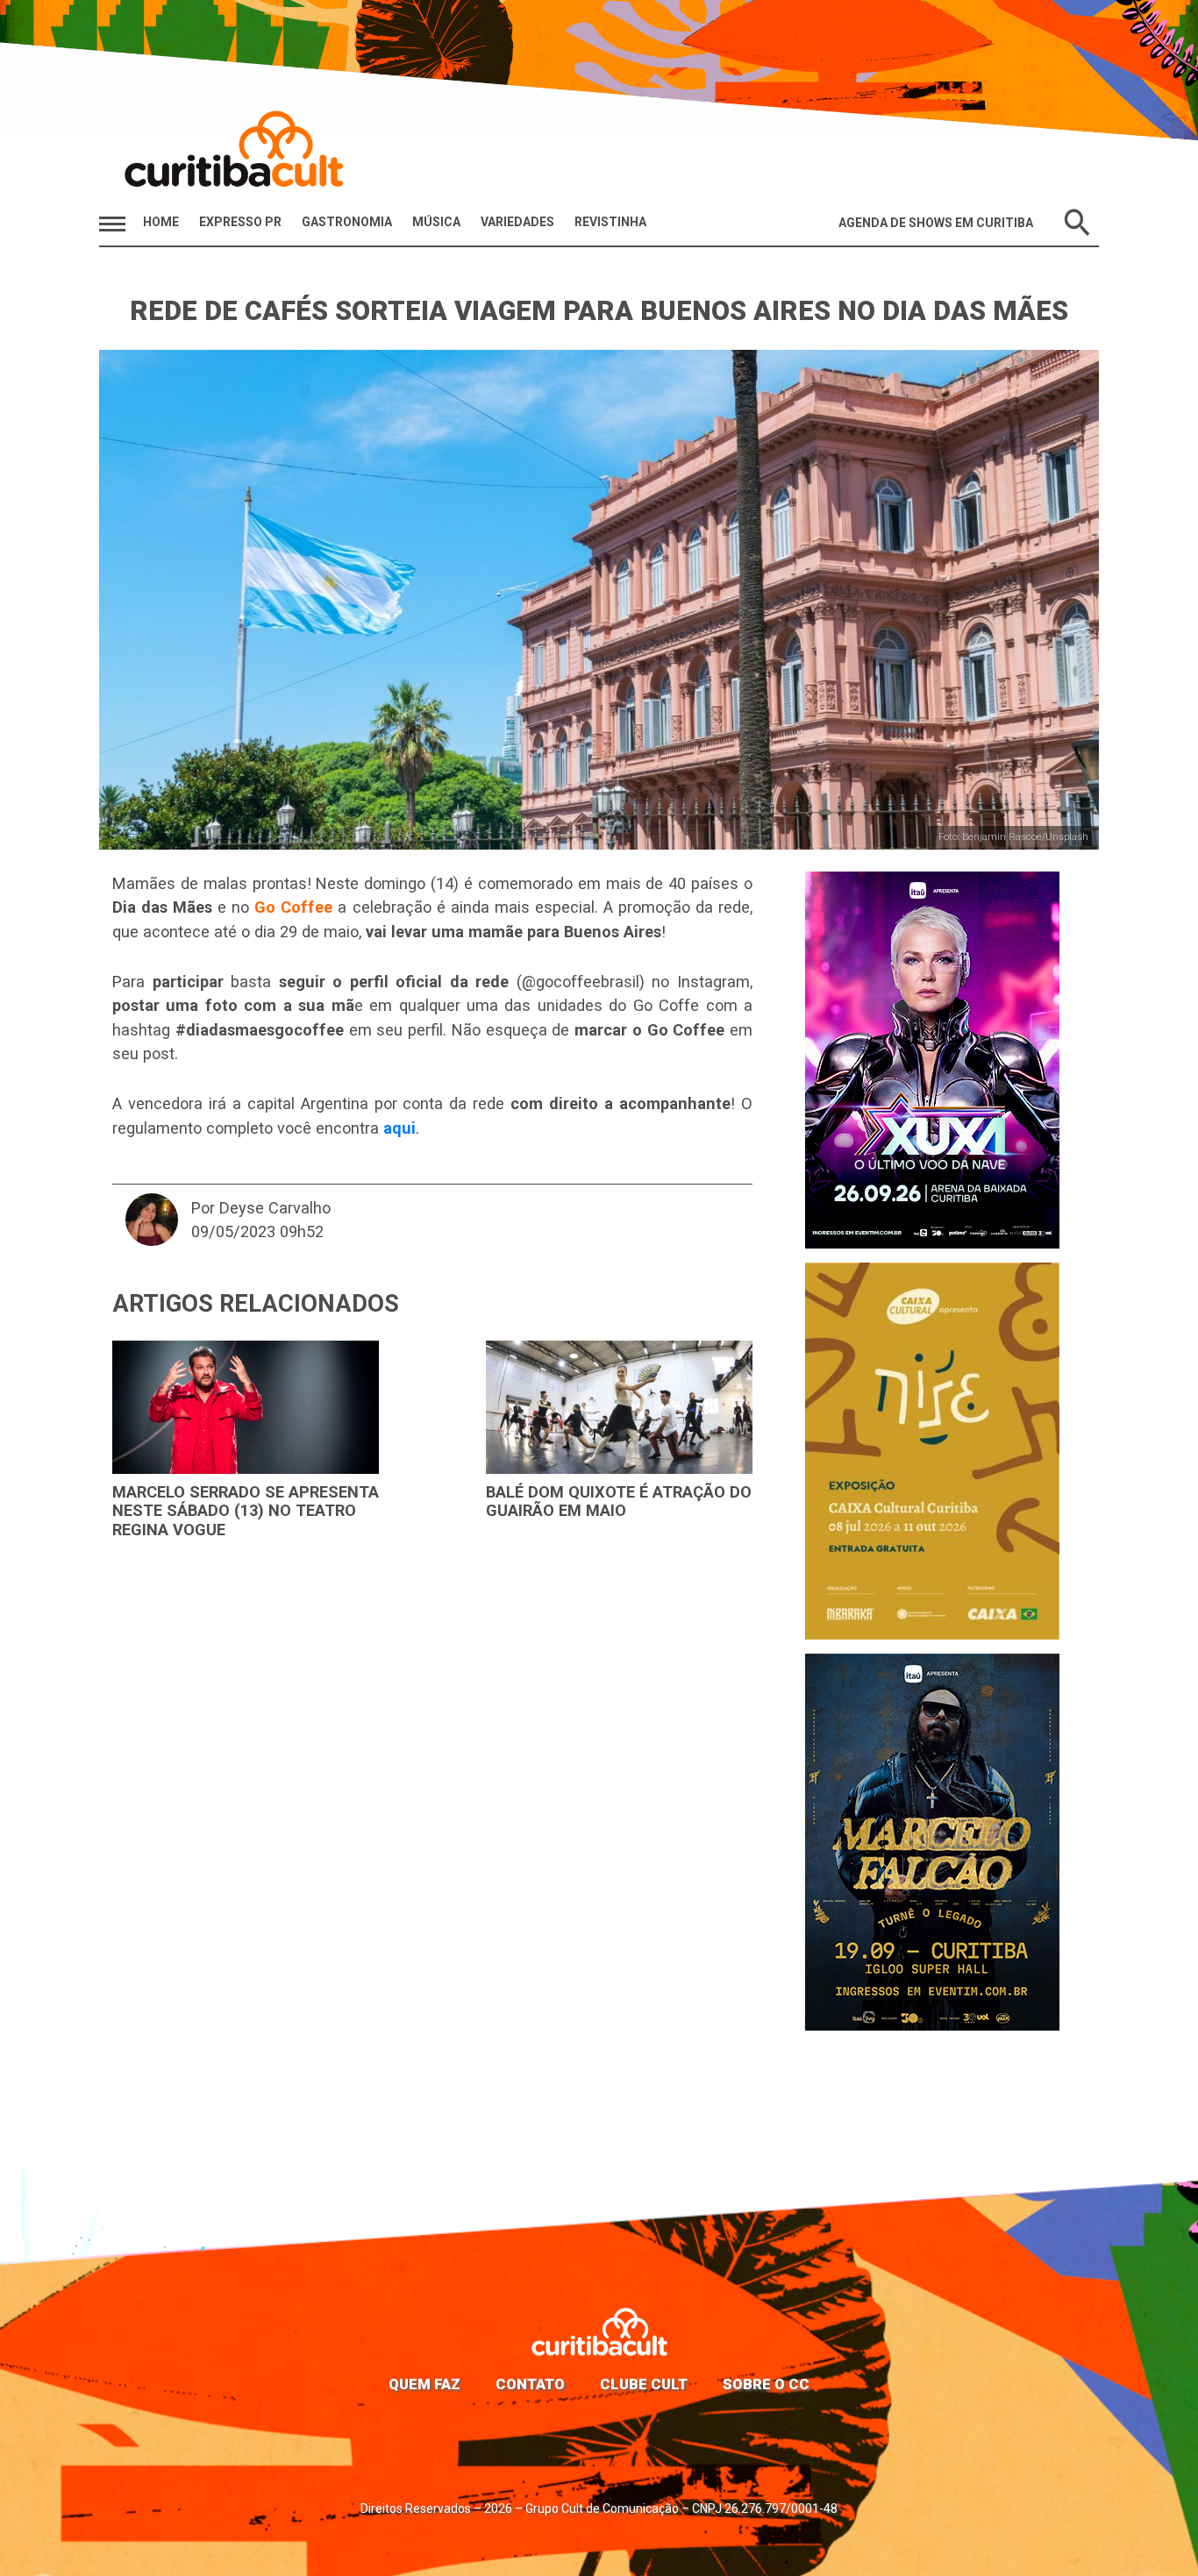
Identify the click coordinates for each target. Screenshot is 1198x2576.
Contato (530, 2384)
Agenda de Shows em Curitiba (936, 223)
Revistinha (610, 222)
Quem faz (424, 2384)
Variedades (517, 222)
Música (436, 222)
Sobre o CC (766, 2384)
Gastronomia (347, 222)
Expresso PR (240, 222)
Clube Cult (644, 2384)
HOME (161, 222)
